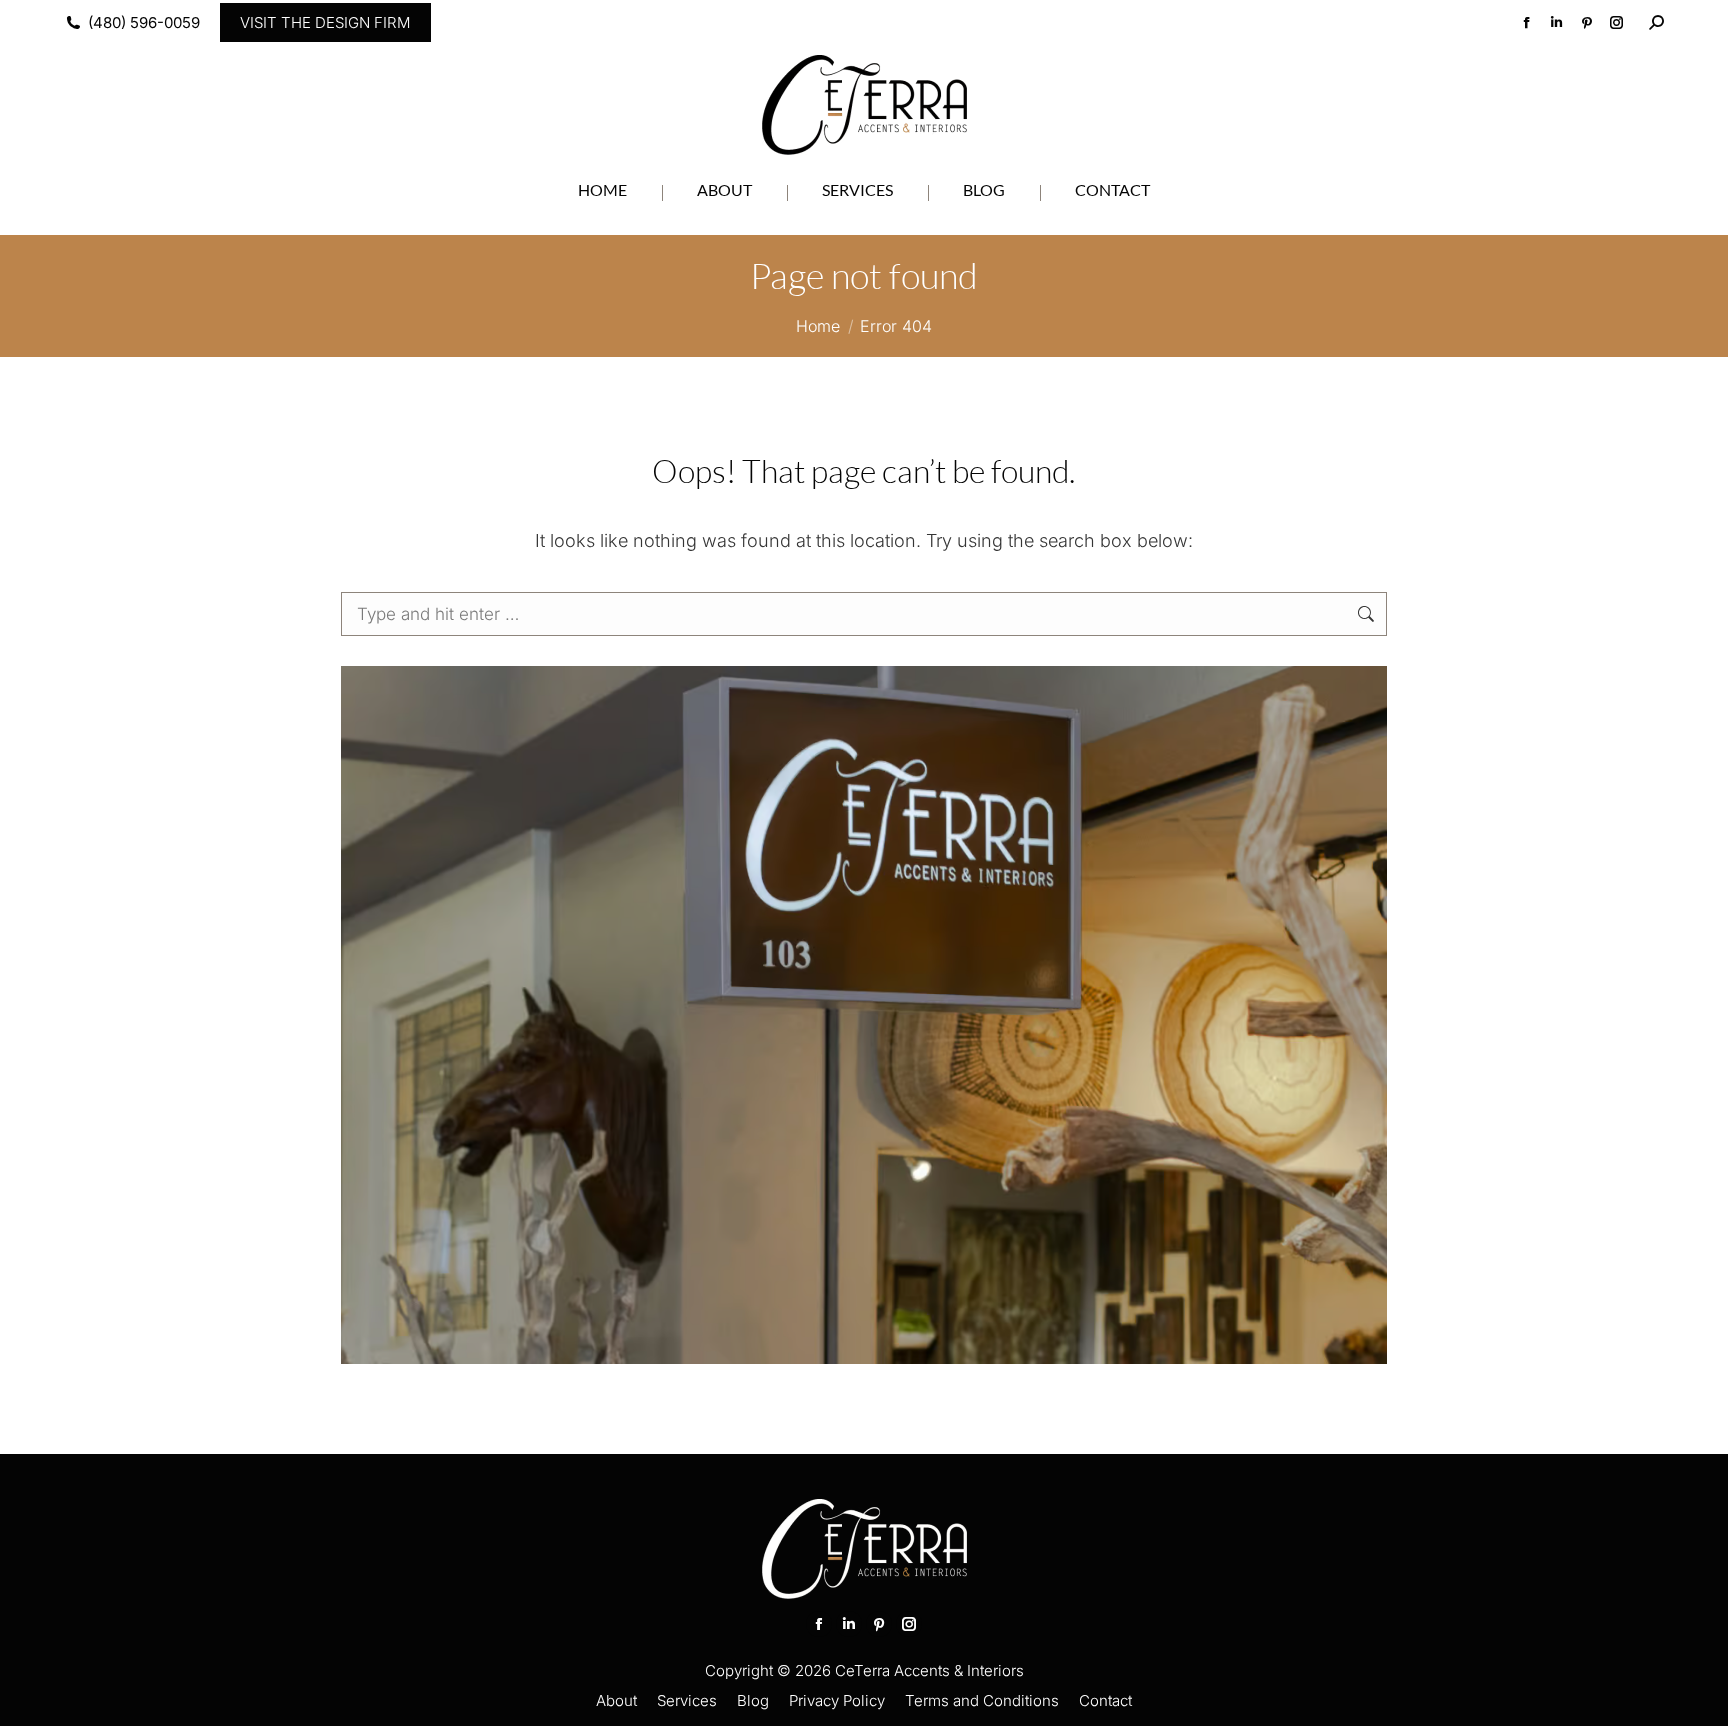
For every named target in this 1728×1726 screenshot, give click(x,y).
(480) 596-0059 (144, 22)
